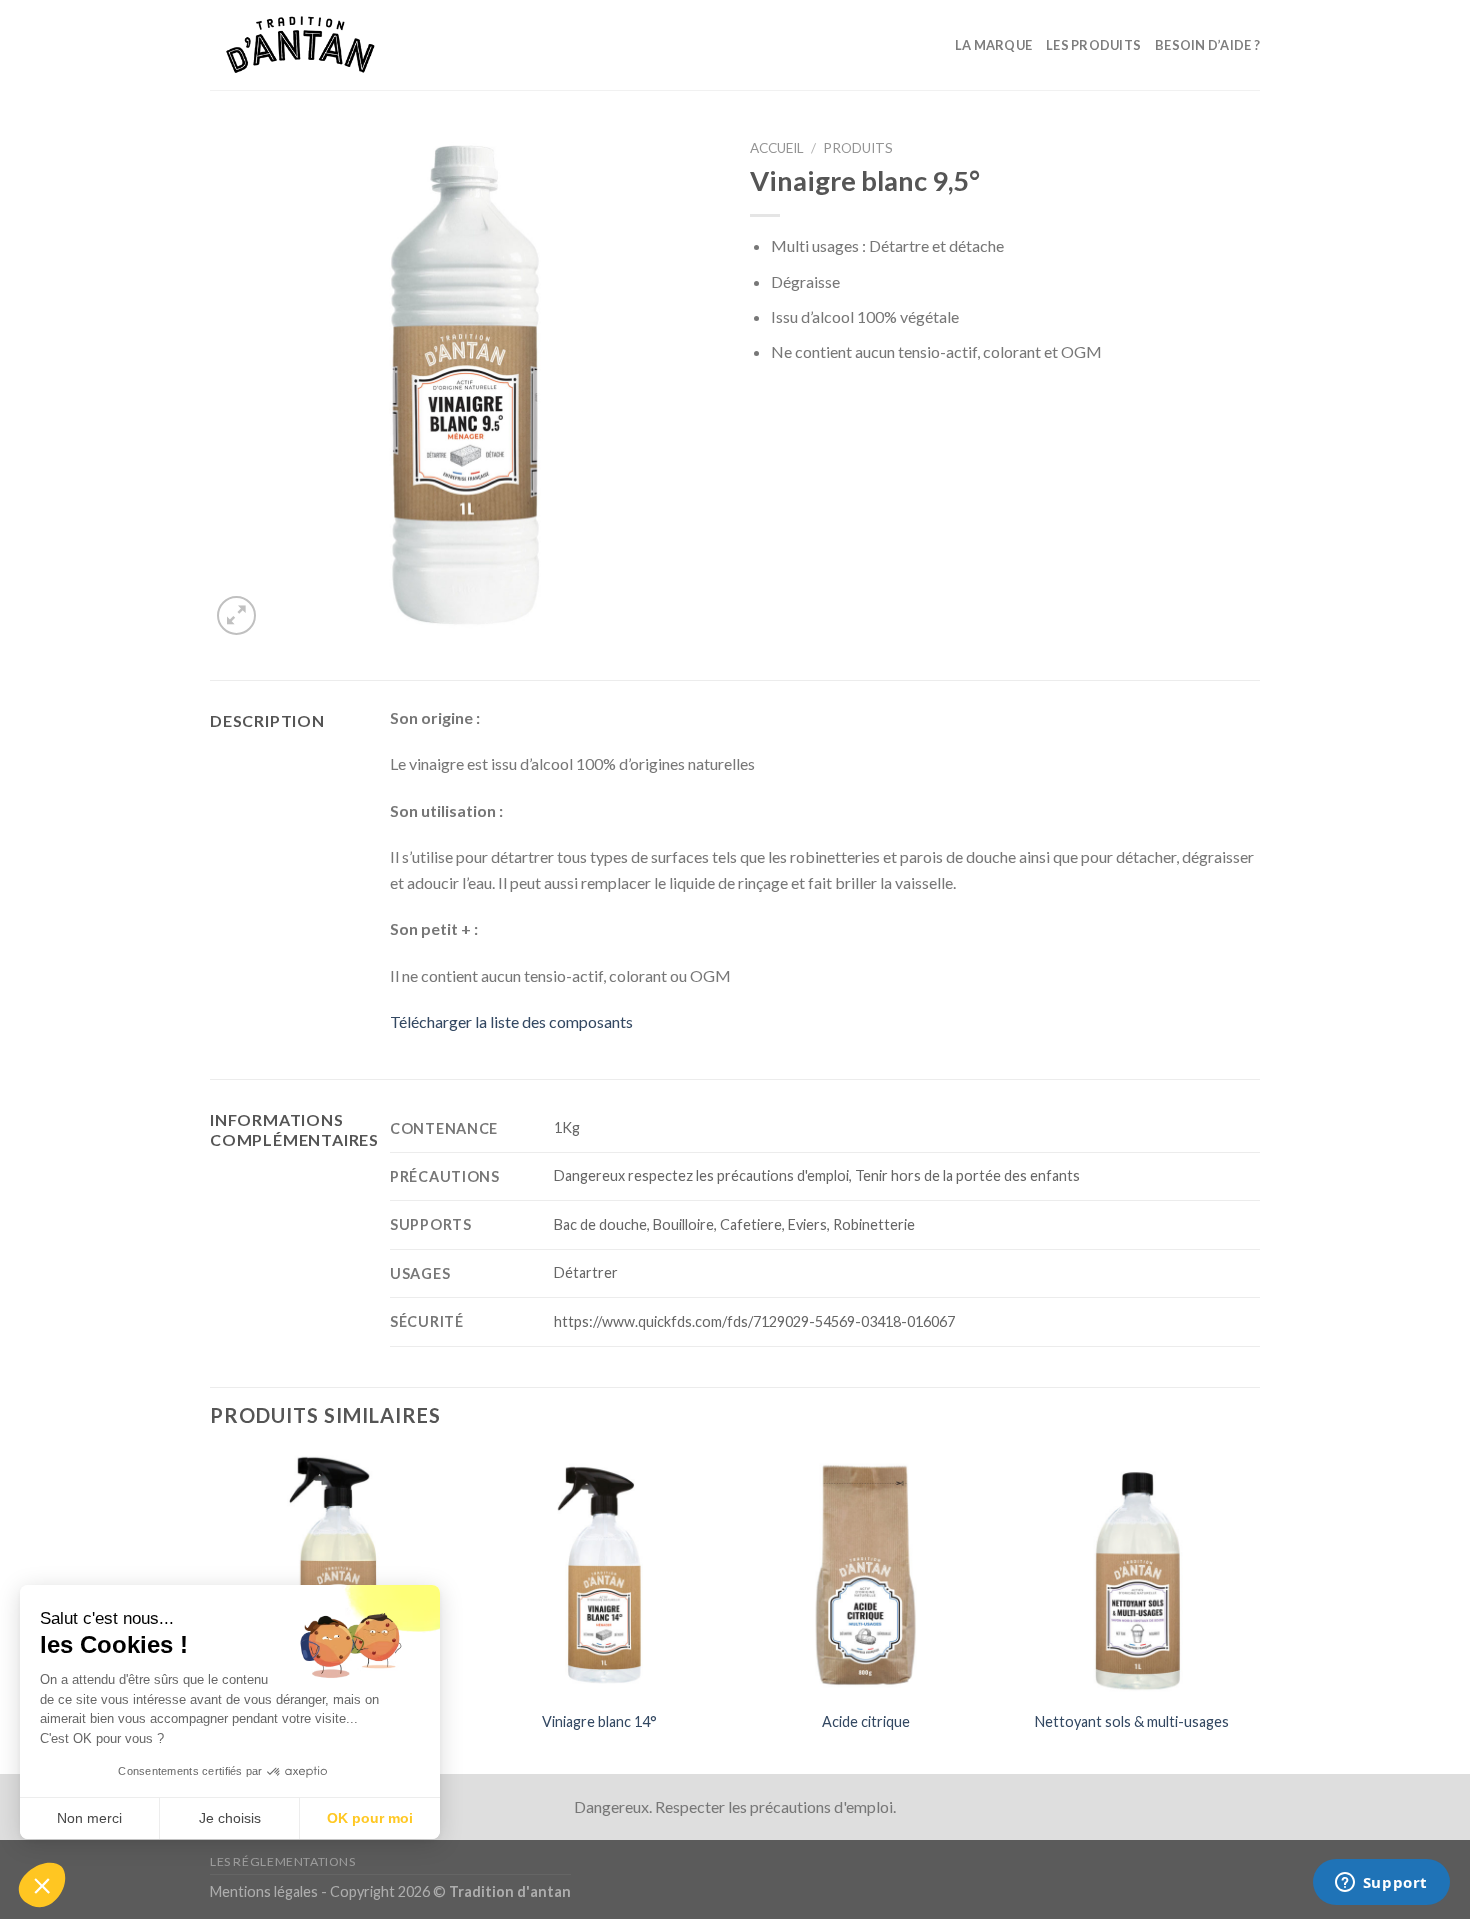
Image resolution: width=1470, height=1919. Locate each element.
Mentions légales (264, 1891)
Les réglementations (283, 1861)
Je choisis (230, 1818)
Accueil (777, 148)
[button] (42, 1885)
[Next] (1254, 1611)
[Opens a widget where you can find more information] (1381, 1884)
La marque (993, 45)
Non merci (89, 1818)
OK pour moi (370, 1818)
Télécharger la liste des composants (511, 1021)
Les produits (1093, 45)
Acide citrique (866, 1721)
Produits (858, 148)
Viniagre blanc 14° (599, 1721)
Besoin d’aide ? (1207, 45)
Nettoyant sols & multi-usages (1132, 1721)
